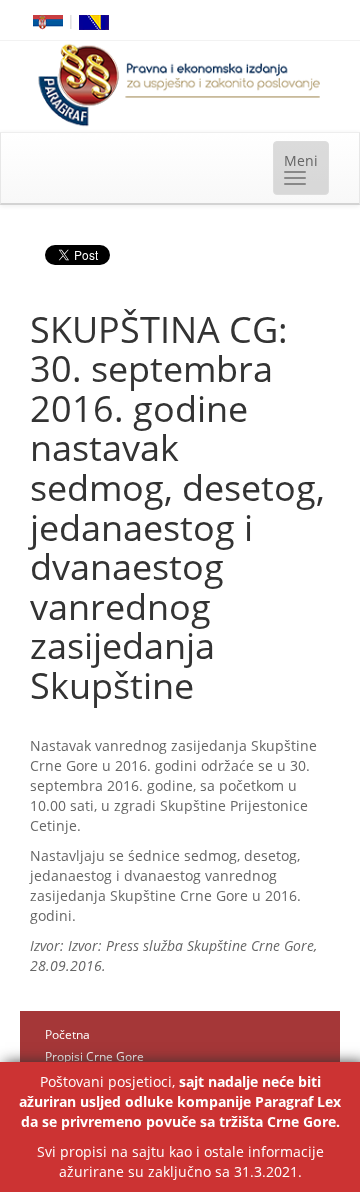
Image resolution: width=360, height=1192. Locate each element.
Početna (67, 1034)
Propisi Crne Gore (94, 1056)
